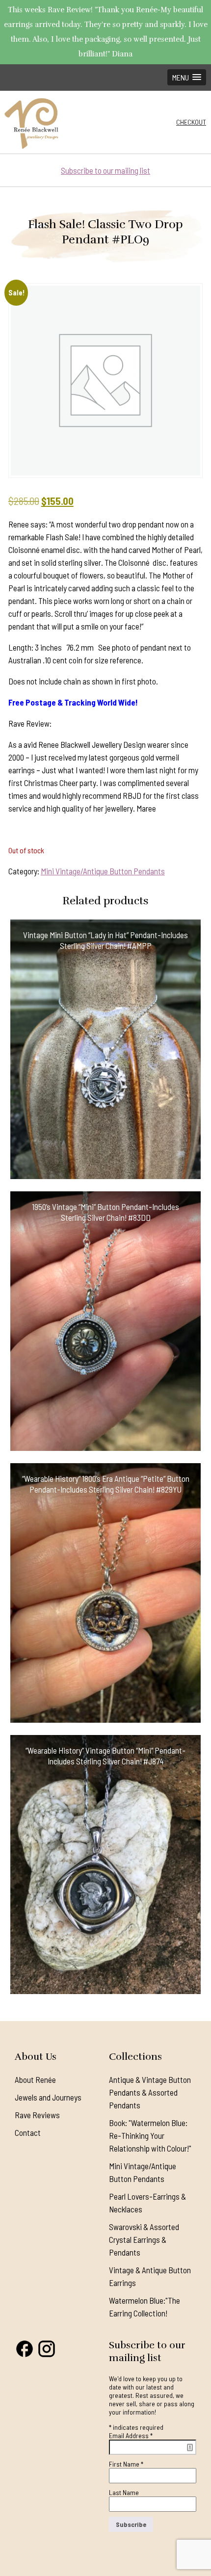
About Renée (35, 2079)
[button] (187, 77)
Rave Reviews (37, 2115)
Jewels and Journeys (48, 2097)
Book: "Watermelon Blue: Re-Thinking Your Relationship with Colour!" (150, 2135)
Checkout (191, 122)
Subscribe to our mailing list (105, 170)
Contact (28, 2132)
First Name (126, 2464)
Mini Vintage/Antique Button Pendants (103, 871)
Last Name (124, 2492)
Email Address (131, 2435)
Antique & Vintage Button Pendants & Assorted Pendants (150, 2092)
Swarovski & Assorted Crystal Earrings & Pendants (144, 2239)
